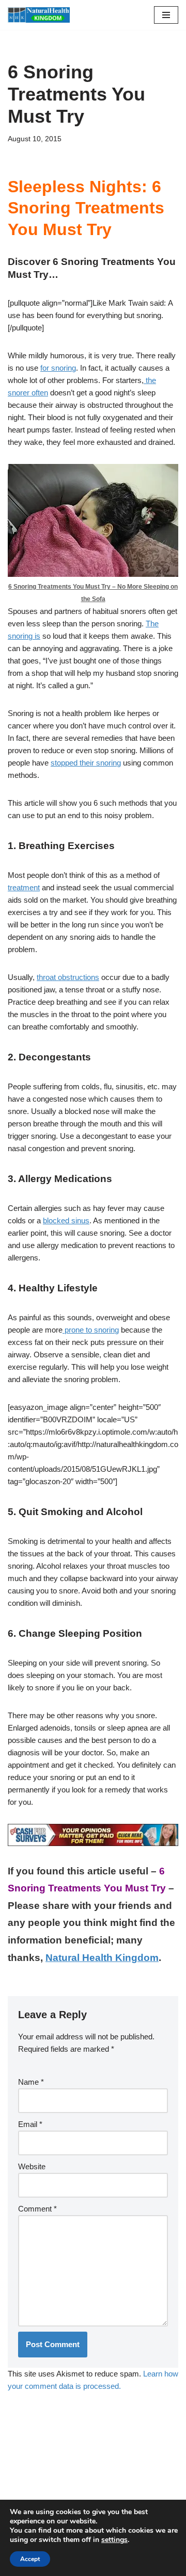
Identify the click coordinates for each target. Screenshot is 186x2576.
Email (30, 2124)
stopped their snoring (86, 763)
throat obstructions (68, 977)
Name (31, 2082)
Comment (37, 2209)
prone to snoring (91, 1330)
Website (32, 2166)
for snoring (58, 368)
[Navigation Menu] (166, 15)
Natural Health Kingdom (102, 1958)
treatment (24, 887)
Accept (30, 2559)
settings (114, 2540)
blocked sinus (66, 1220)
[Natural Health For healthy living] (39, 15)
